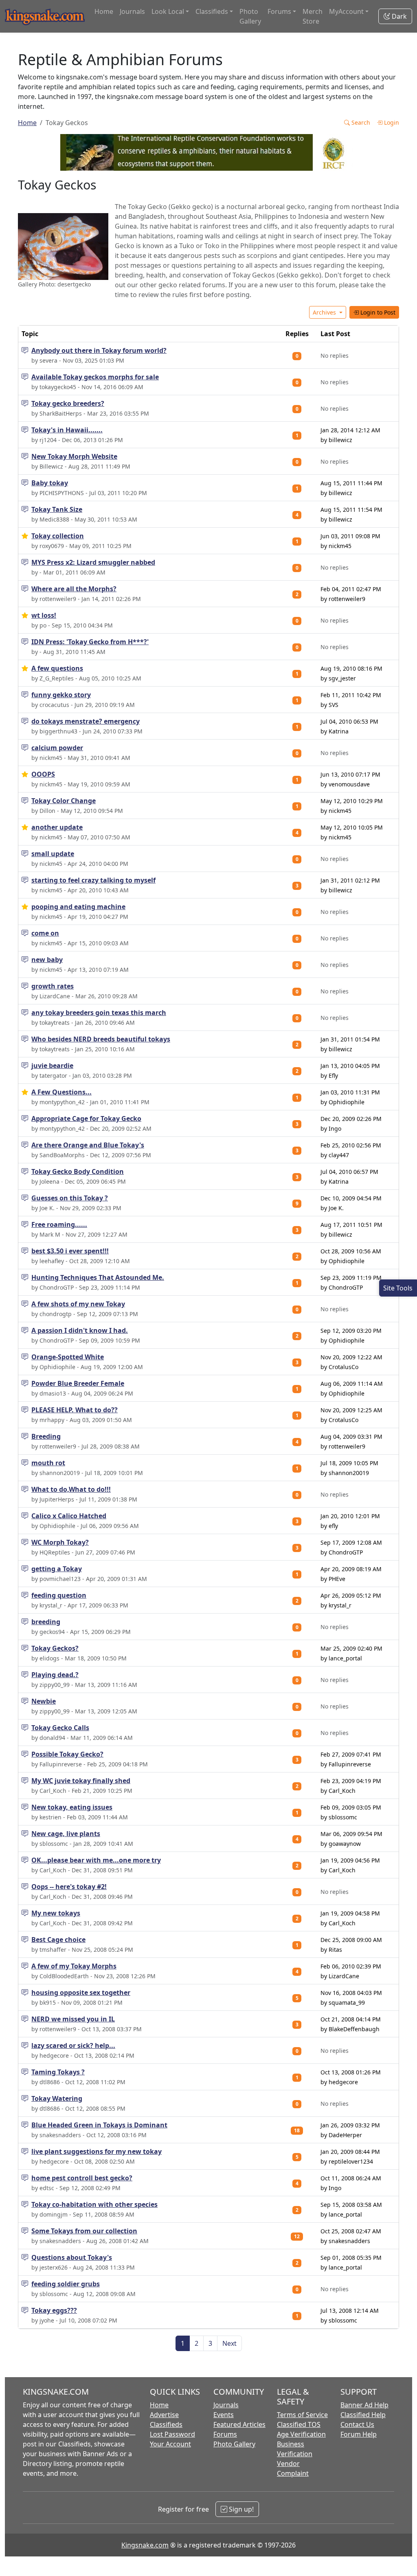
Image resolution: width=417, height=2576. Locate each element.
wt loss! (44, 615)
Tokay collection (58, 536)
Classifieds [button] (212, 11)
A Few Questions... (61, 1092)
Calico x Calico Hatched (69, 1516)
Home (104, 11)
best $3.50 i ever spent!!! (70, 1251)
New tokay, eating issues (72, 1807)
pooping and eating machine (78, 907)
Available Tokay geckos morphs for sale (95, 377)
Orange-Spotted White (68, 1357)
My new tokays (56, 1913)
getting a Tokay (57, 1569)
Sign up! (240, 2509)
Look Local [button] (168, 11)
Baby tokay (50, 483)
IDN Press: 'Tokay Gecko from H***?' (90, 642)
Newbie (44, 1701)
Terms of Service (302, 2415)
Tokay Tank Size (57, 509)
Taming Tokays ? (58, 2072)
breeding (46, 1622)
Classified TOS (299, 2424)
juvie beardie (52, 1066)
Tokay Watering (57, 2098)
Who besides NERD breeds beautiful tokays (101, 1039)
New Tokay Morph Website (74, 456)
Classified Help (363, 2415)
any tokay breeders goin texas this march (99, 1013)
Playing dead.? (55, 1675)
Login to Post (377, 312)
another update (57, 827)
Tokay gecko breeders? (68, 403)
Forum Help (359, 2434)
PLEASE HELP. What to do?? (75, 1410)
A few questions (57, 668)
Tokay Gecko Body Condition (78, 1171)
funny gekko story (61, 695)
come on (45, 933)
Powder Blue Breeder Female (78, 1383)
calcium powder (57, 748)
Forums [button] (279, 11)
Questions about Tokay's (72, 2257)
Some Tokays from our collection (84, 2231)
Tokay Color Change (64, 801)
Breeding (46, 1436)
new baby (47, 960)
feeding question (59, 1595)
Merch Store (313, 16)
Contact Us (357, 2424)
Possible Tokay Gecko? (67, 1754)
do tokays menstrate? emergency (86, 721)
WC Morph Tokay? (60, 1542)
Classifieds (166, 2424)
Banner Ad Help (364, 2405)
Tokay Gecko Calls (60, 1728)
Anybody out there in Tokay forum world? (99, 350)
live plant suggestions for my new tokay (97, 2151)
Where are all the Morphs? (74, 589)
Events (224, 2415)
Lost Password (172, 2434)
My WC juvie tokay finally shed (81, 1781)
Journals (132, 11)
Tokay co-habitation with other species (94, 2204)
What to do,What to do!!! (71, 1489)
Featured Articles (239, 2424)
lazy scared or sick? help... (73, 2045)
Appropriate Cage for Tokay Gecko (86, 1118)
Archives (325, 312)
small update (53, 854)
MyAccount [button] (346, 11)
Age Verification (301, 2434)
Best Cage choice (58, 1940)
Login (391, 122)
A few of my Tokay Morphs (74, 1966)
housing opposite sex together (81, 1993)
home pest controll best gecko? (82, 2178)
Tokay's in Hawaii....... (67, 430)
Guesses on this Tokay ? (70, 1198)
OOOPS (43, 774)
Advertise (164, 2415)
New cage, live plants (66, 1834)
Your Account (170, 2444)
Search (360, 122)
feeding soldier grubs (66, 2284)
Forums (225, 2434)
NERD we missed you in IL (73, 2019)
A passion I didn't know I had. (80, 1330)
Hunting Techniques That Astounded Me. (98, 1277)
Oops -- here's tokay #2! (69, 1887)
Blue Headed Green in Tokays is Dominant (99, 2125)
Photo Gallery (250, 16)
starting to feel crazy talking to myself (93, 880)
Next (229, 2343)
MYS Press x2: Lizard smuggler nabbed (93, 562)
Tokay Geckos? (55, 1648)
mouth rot (48, 1463)
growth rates (53, 986)
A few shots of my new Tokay (78, 1304)
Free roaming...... (59, 1224)
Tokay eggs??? (54, 2310)
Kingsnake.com (145, 2545)
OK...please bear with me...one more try (96, 1860)
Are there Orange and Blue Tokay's (88, 1145)
